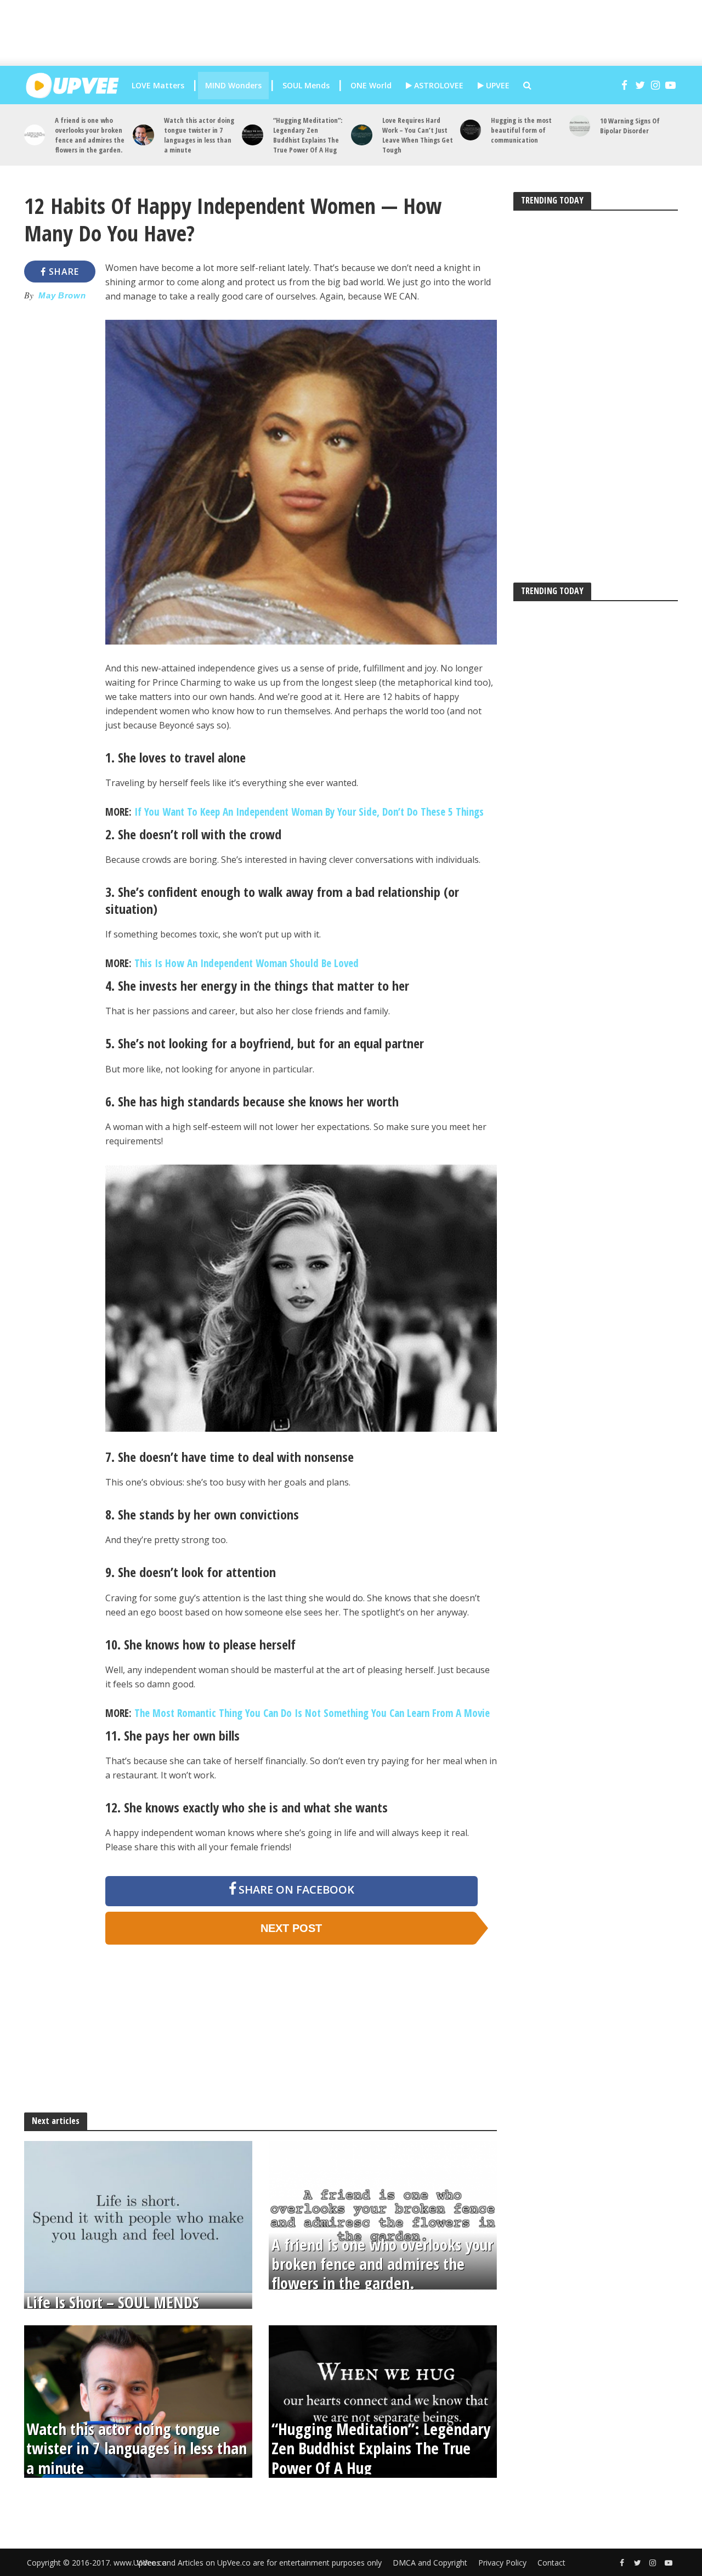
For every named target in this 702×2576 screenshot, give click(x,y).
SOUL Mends (306, 85)
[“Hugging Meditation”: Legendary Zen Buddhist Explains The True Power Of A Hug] (253, 135)
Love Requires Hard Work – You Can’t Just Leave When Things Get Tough (418, 135)
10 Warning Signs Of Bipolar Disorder (630, 126)
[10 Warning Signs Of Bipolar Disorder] (580, 126)
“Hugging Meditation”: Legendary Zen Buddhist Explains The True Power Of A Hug (308, 135)
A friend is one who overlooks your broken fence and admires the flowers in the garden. (90, 135)
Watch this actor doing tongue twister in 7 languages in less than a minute (199, 135)
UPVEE (497, 85)
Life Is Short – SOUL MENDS (113, 2303)
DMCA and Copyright (430, 2563)
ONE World (371, 85)
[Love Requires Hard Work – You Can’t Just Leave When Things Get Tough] (362, 135)
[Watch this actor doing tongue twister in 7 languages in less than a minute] (143, 135)
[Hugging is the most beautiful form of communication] (471, 130)
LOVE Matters (158, 85)
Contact (551, 2563)
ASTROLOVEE (438, 85)
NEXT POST (291, 1928)
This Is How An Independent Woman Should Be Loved (247, 963)
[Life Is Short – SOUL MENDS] (138, 2216)
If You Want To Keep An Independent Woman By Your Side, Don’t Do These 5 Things (309, 812)
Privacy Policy (502, 2563)
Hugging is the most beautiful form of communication (521, 130)
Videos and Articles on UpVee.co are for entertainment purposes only (259, 2563)
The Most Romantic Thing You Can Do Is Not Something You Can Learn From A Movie (312, 1713)
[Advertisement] (359, 33)
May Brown (62, 296)
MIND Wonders (233, 85)
